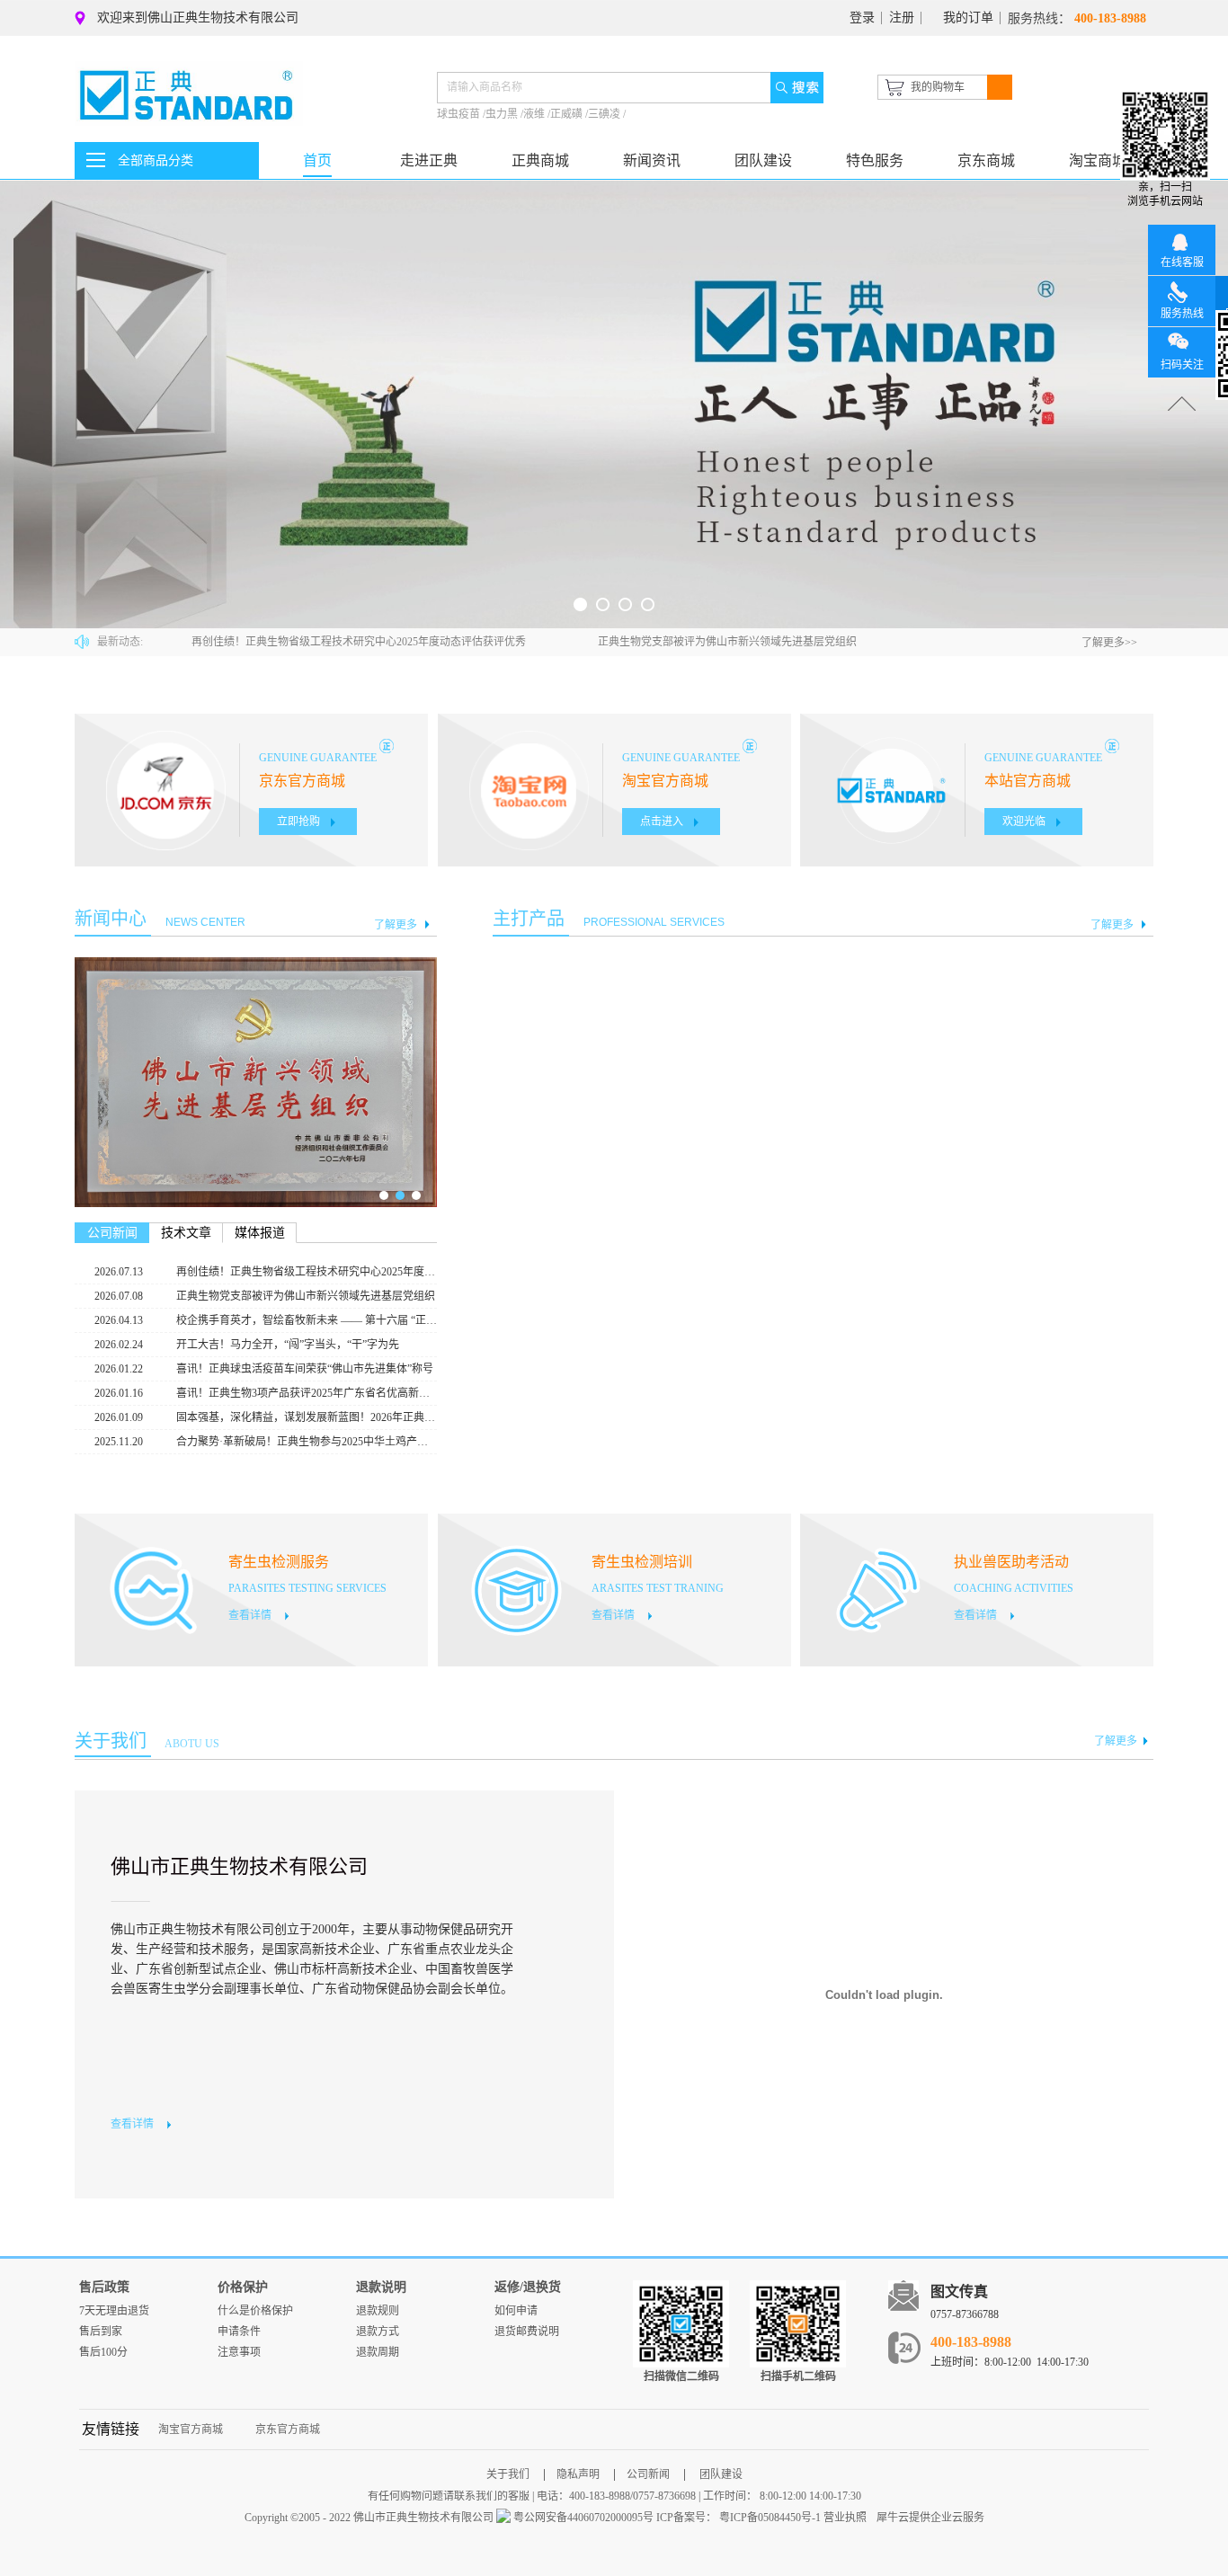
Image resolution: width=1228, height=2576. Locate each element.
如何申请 (516, 2311)
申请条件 (239, 2332)
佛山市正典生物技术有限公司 (239, 1866)
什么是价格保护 (255, 2311)
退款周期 (378, 2352)
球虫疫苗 (460, 114)
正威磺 (568, 114)
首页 (317, 160)
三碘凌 (605, 114)
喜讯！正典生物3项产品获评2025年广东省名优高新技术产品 (307, 1393)
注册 (902, 18)
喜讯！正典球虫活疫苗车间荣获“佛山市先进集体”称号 (305, 1369)
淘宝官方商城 (191, 2429)
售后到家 (101, 2332)
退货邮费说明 (527, 2332)
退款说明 (381, 2287)
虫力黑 (503, 114)
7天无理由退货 (114, 2311)
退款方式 (378, 2332)
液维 (535, 114)
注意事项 (239, 2352)
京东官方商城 (288, 2429)
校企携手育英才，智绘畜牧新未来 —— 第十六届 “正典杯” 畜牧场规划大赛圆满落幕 (307, 1320)
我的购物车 (938, 87)
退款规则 (378, 2311)
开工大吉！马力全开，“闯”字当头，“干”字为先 (288, 1345)
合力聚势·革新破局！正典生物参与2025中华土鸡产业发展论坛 (307, 1442)
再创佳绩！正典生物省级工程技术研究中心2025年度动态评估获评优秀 (359, 642)
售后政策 (104, 2287)
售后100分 (103, 2352)
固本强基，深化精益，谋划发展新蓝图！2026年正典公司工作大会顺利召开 (307, 1417)
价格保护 (243, 2287)
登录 (862, 18)
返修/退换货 (528, 2287)
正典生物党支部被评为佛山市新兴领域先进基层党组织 (727, 642)
